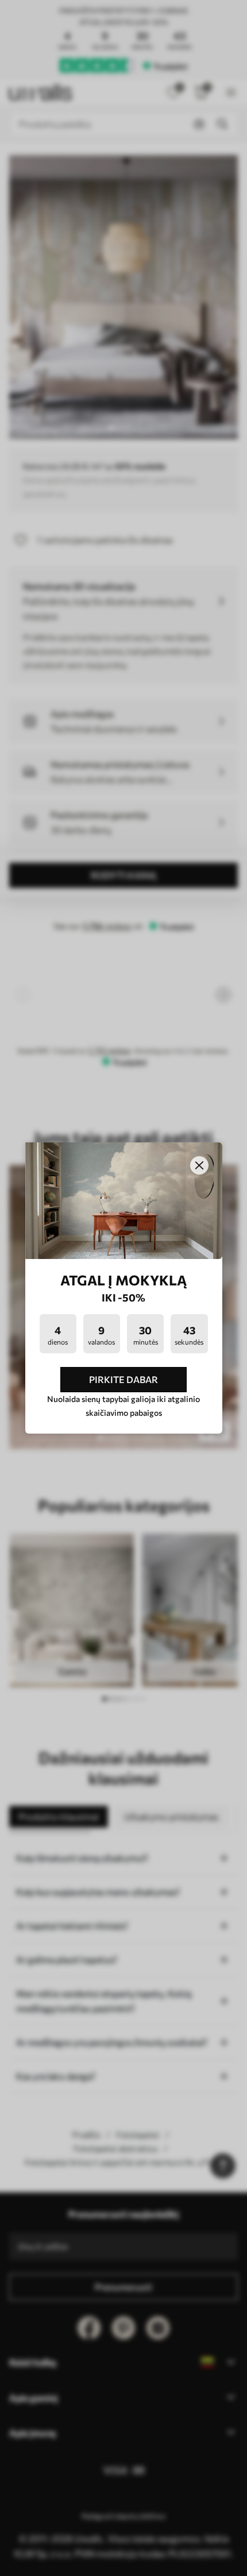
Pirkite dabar (123, 1379)
